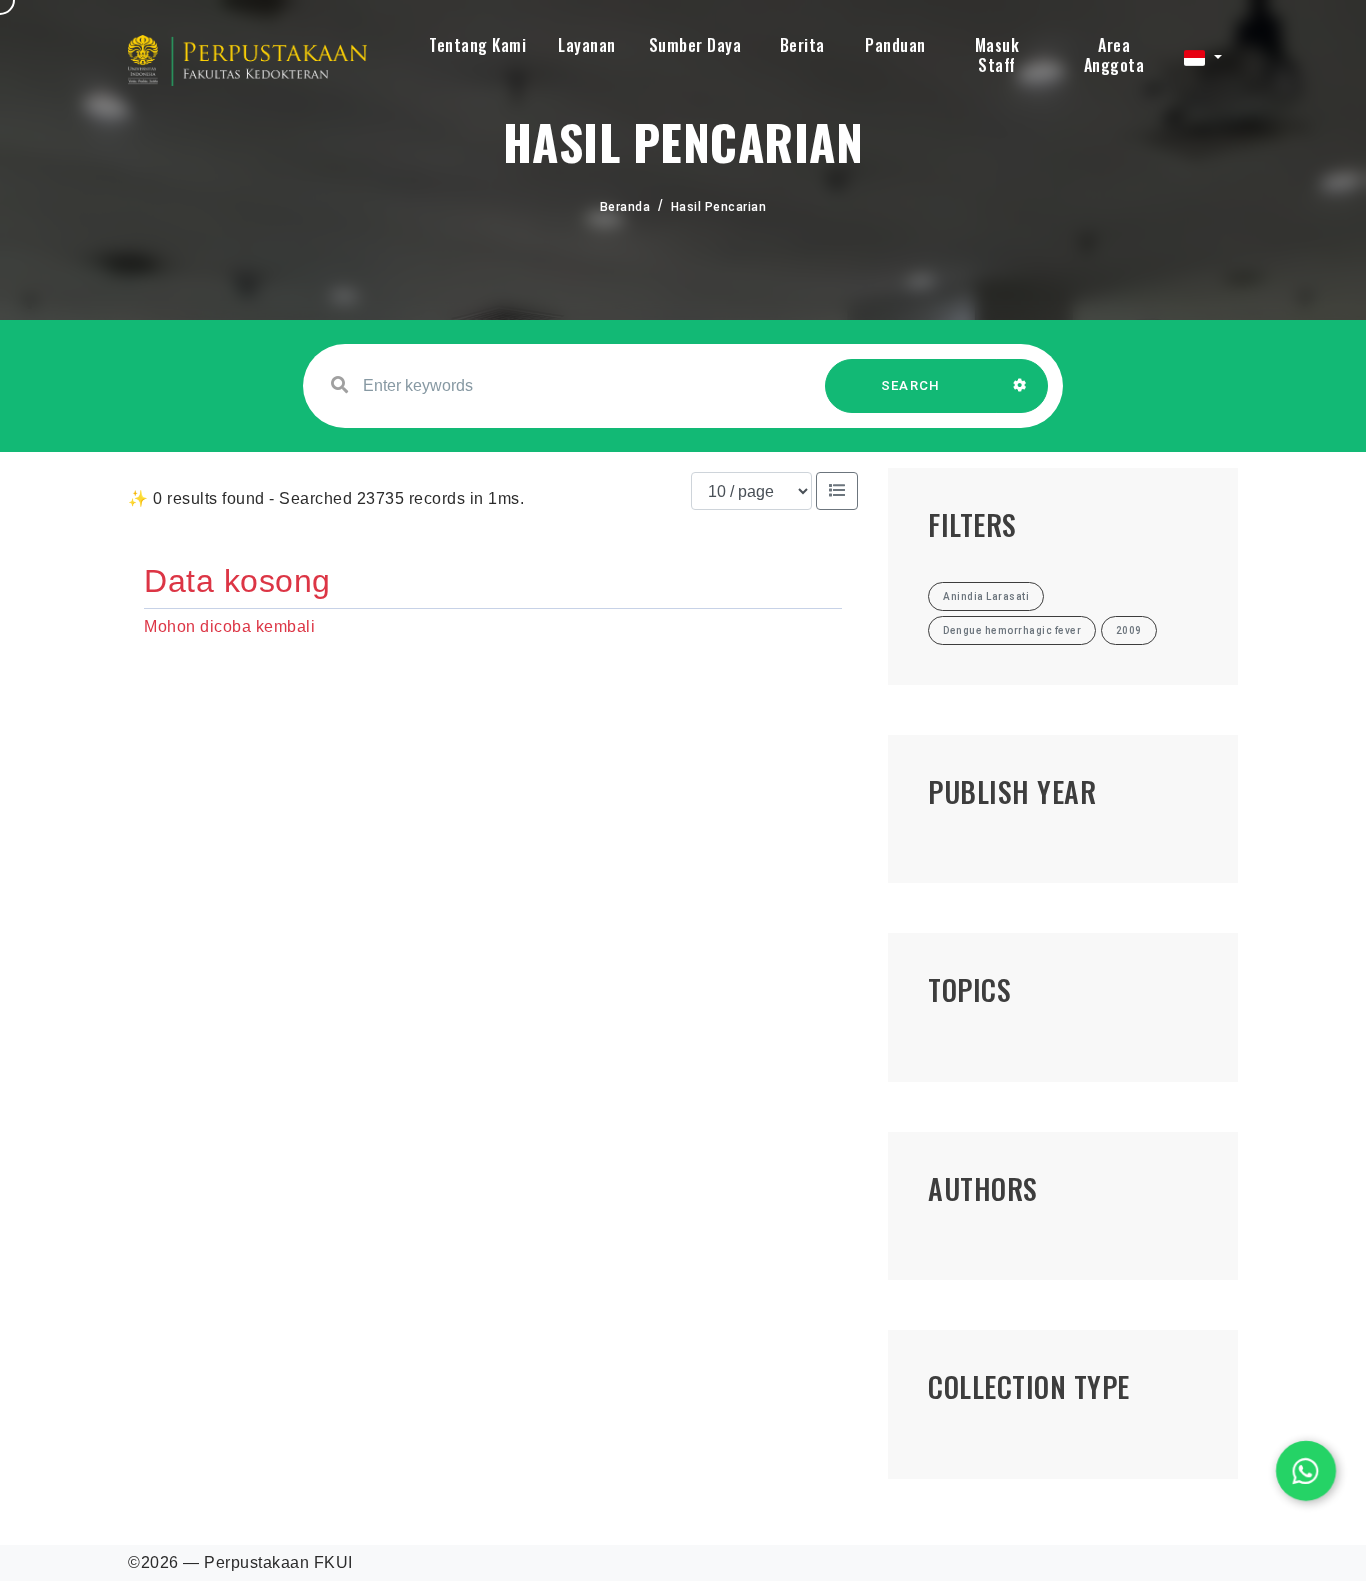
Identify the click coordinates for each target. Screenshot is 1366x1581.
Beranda (625, 207)
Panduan (895, 45)
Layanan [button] (587, 45)
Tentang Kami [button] (477, 45)
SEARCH (911, 385)
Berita (802, 45)
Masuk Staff (997, 55)
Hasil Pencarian (719, 207)
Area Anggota (1114, 55)
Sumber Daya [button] (695, 45)
